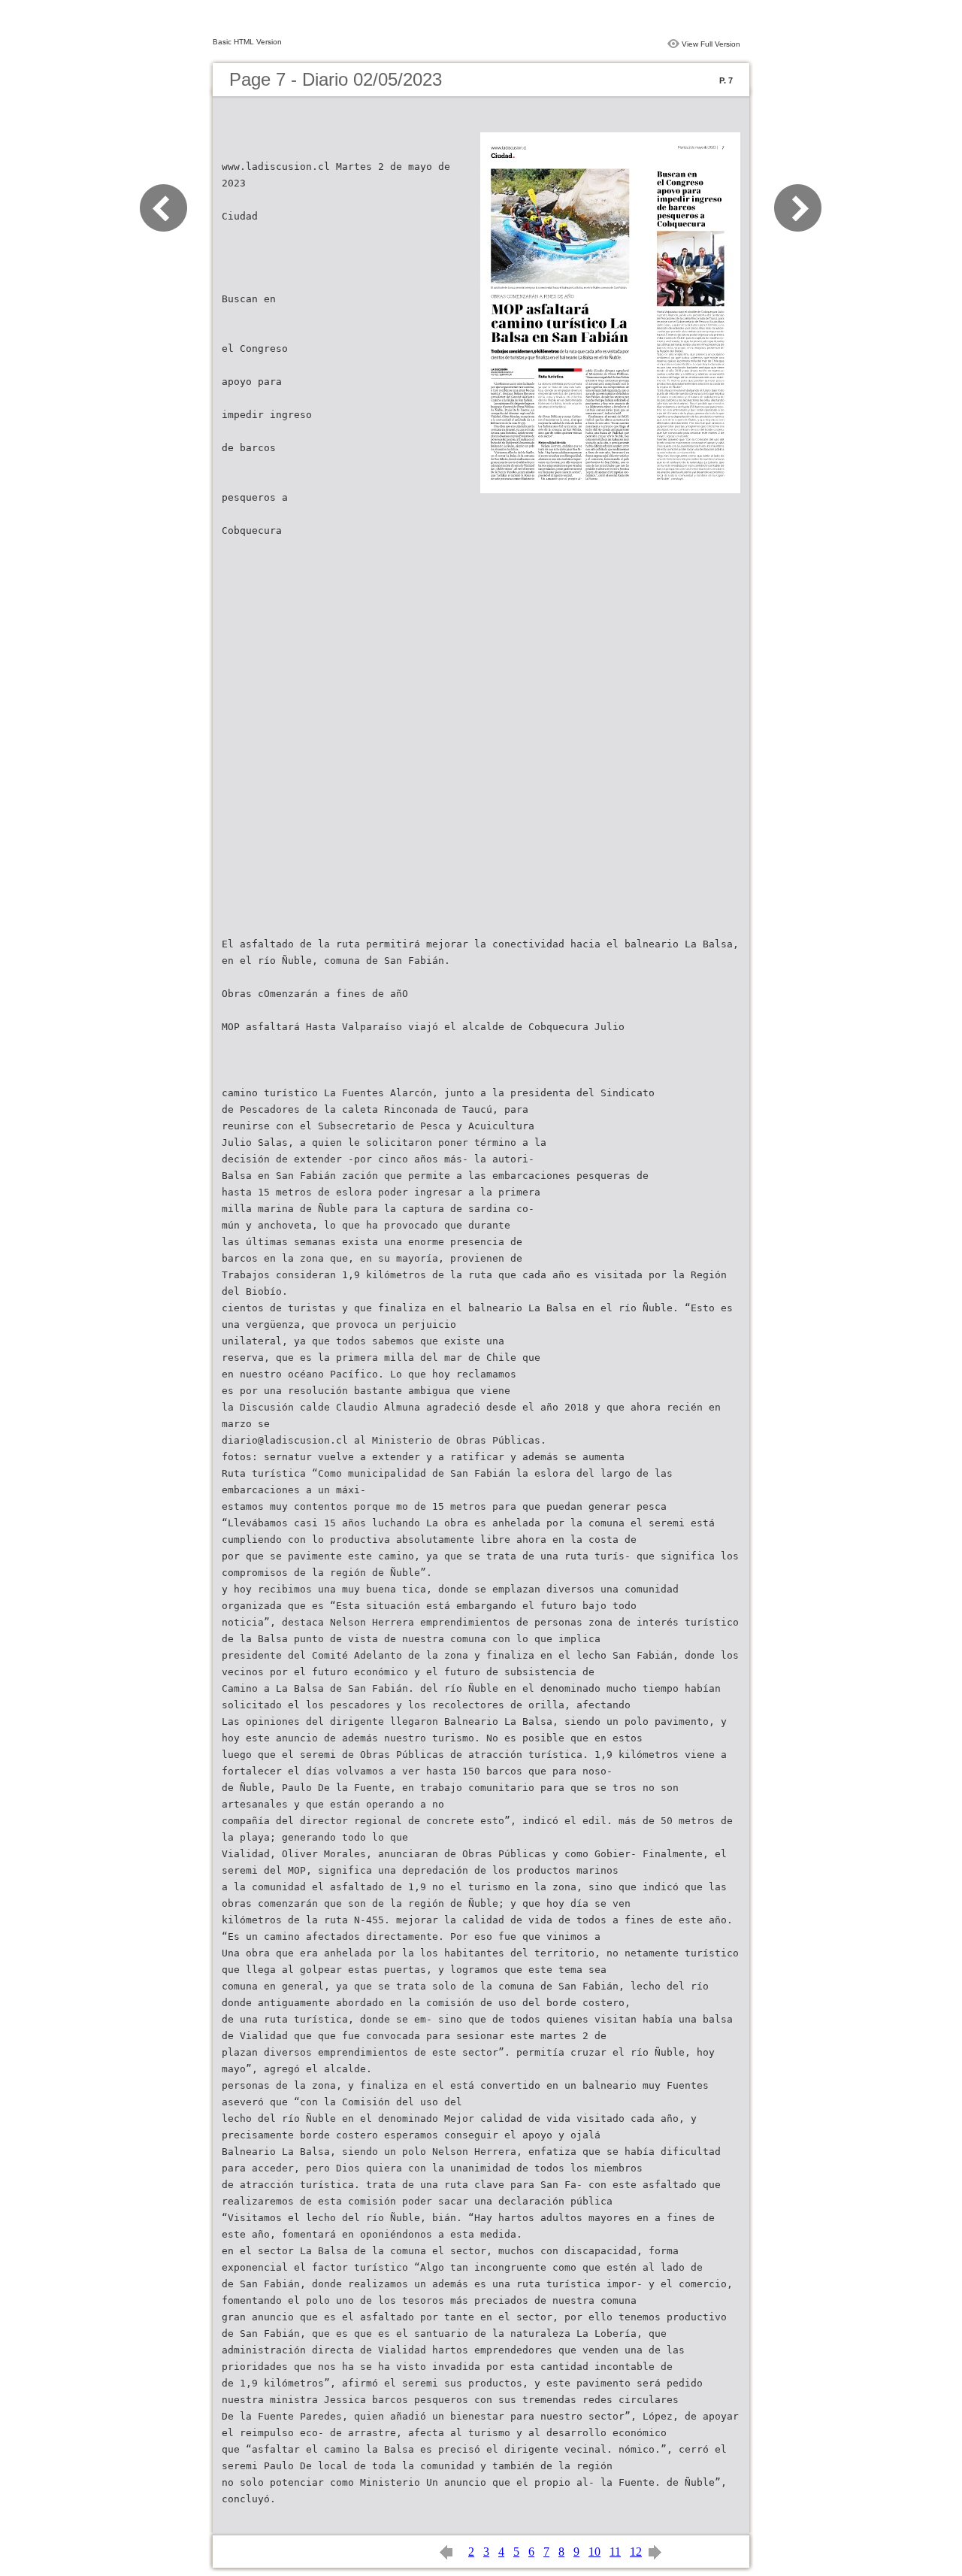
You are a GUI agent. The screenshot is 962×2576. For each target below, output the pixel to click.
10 (594, 2552)
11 (615, 2552)
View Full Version (711, 44)
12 (636, 2552)
